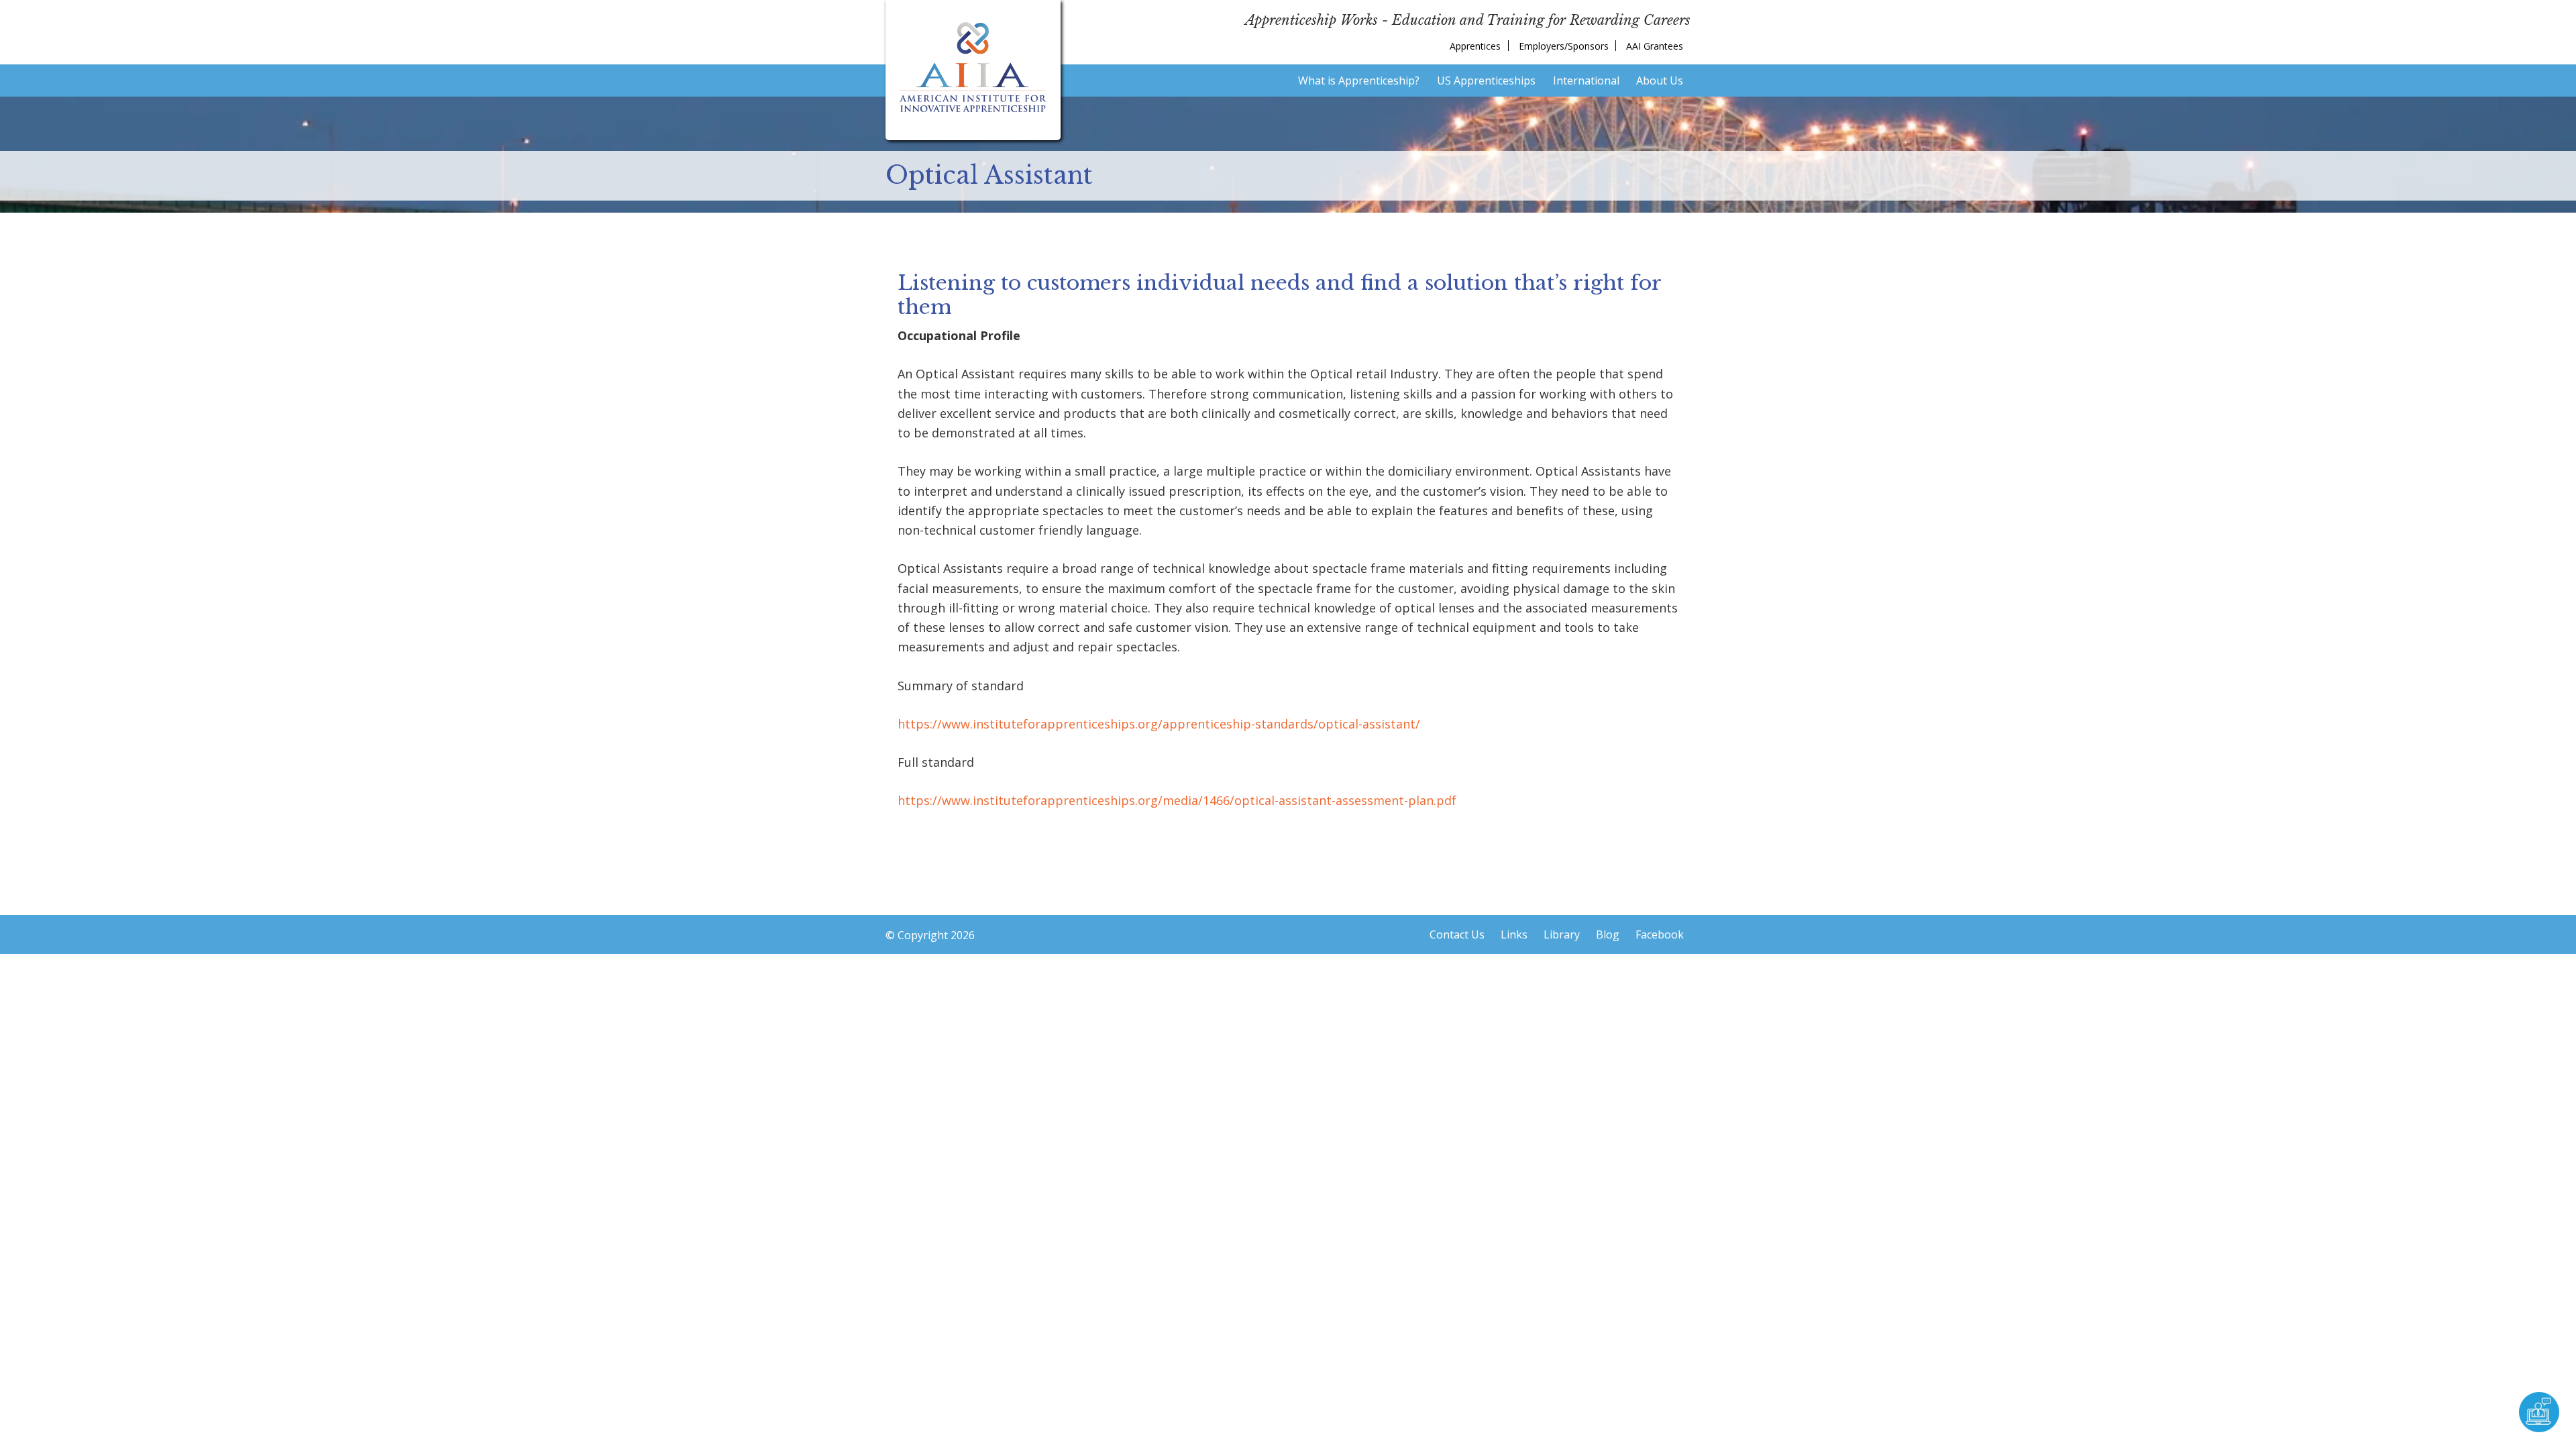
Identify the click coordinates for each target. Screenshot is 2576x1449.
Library (1562, 934)
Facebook (1660, 934)
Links (1514, 934)
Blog (1608, 934)
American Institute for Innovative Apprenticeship (973, 67)
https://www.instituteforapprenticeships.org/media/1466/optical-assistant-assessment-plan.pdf (1177, 800)
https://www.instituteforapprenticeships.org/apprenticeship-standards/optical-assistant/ (1159, 724)
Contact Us (1457, 934)
